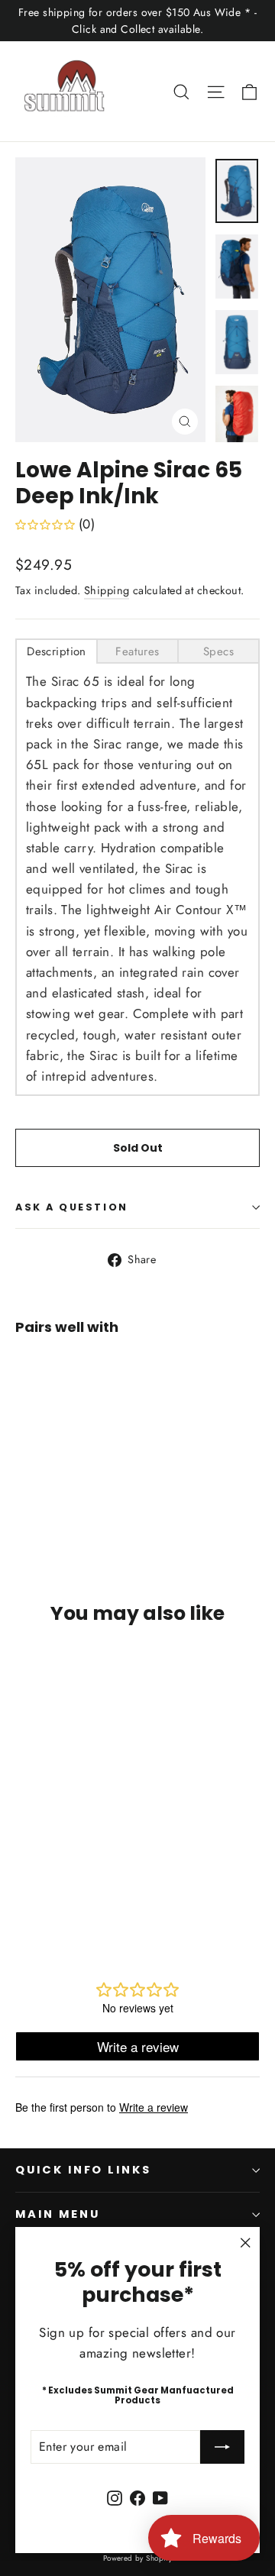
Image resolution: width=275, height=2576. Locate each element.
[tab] (57, 651)
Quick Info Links (83, 2170)
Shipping (107, 590)
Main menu (57, 2214)
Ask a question (72, 1207)
